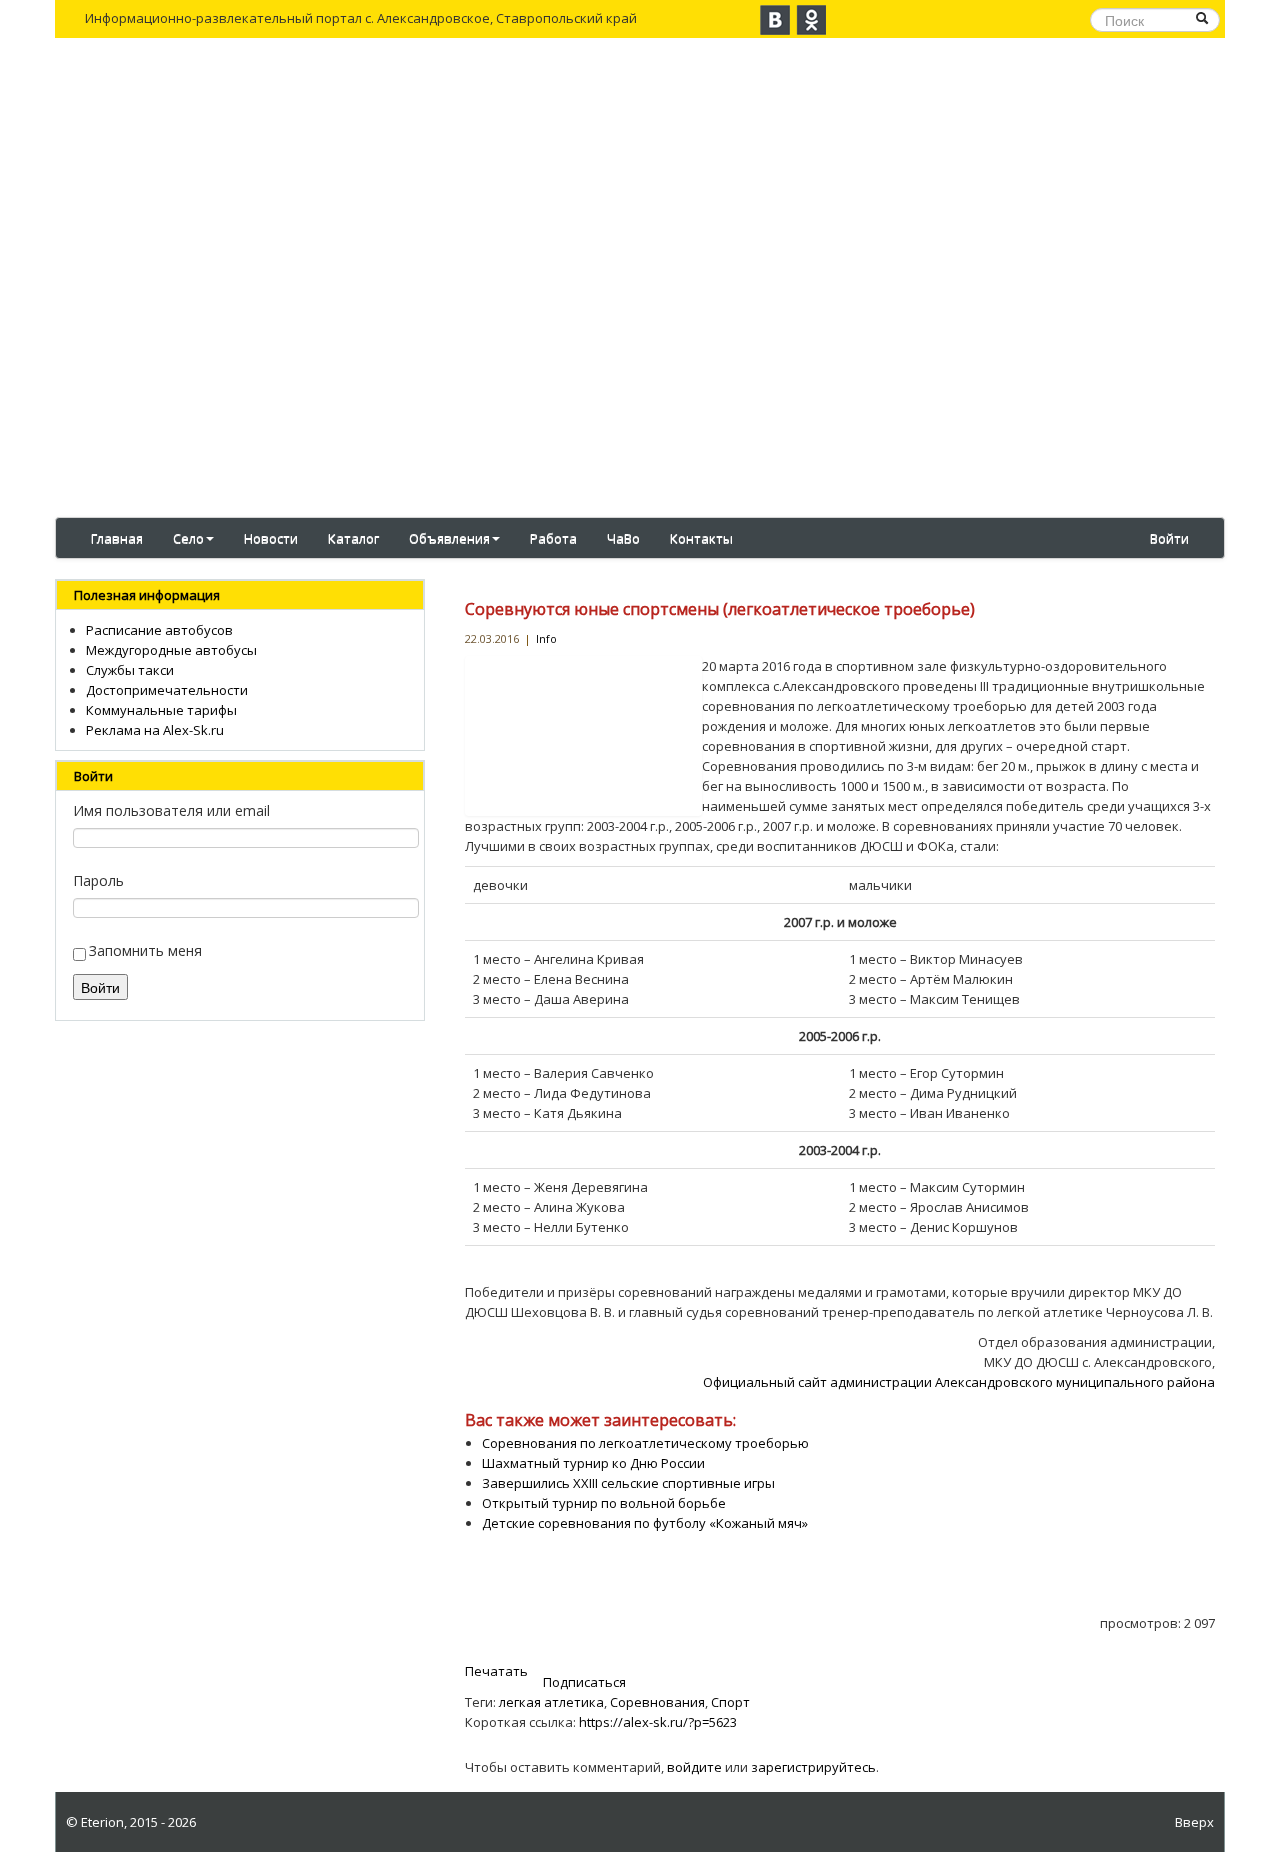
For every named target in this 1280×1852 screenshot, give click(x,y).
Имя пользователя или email (171, 810)
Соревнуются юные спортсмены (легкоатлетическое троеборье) (720, 609)
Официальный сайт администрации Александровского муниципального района (959, 1382)
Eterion (102, 1822)
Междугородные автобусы (171, 650)
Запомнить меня (145, 950)
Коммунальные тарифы (161, 710)
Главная (117, 538)
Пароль (98, 880)
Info (546, 638)
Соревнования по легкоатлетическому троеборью (645, 1443)
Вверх (1194, 1822)
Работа (553, 538)
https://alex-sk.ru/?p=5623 (658, 1722)
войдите (694, 1767)
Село (188, 538)
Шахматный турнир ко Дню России (593, 1463)
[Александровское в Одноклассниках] (811, 20)
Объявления (449, 538)
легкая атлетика (551, 1702)
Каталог (353, 538)
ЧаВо (623, 538)
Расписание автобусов (159, 630)
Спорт (730, 1702)
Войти (1169, 538)
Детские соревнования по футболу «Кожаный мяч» (645, 1523)
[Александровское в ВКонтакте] (775, 20)
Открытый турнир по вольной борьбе (604, 1503)
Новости (271, 538)
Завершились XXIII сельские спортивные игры (628, 1483)
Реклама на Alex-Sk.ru (155, 730)
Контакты (701, 538)
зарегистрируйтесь (813, 1767)
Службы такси (130, 670)
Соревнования (657, 1702)
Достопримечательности (167, 690)
